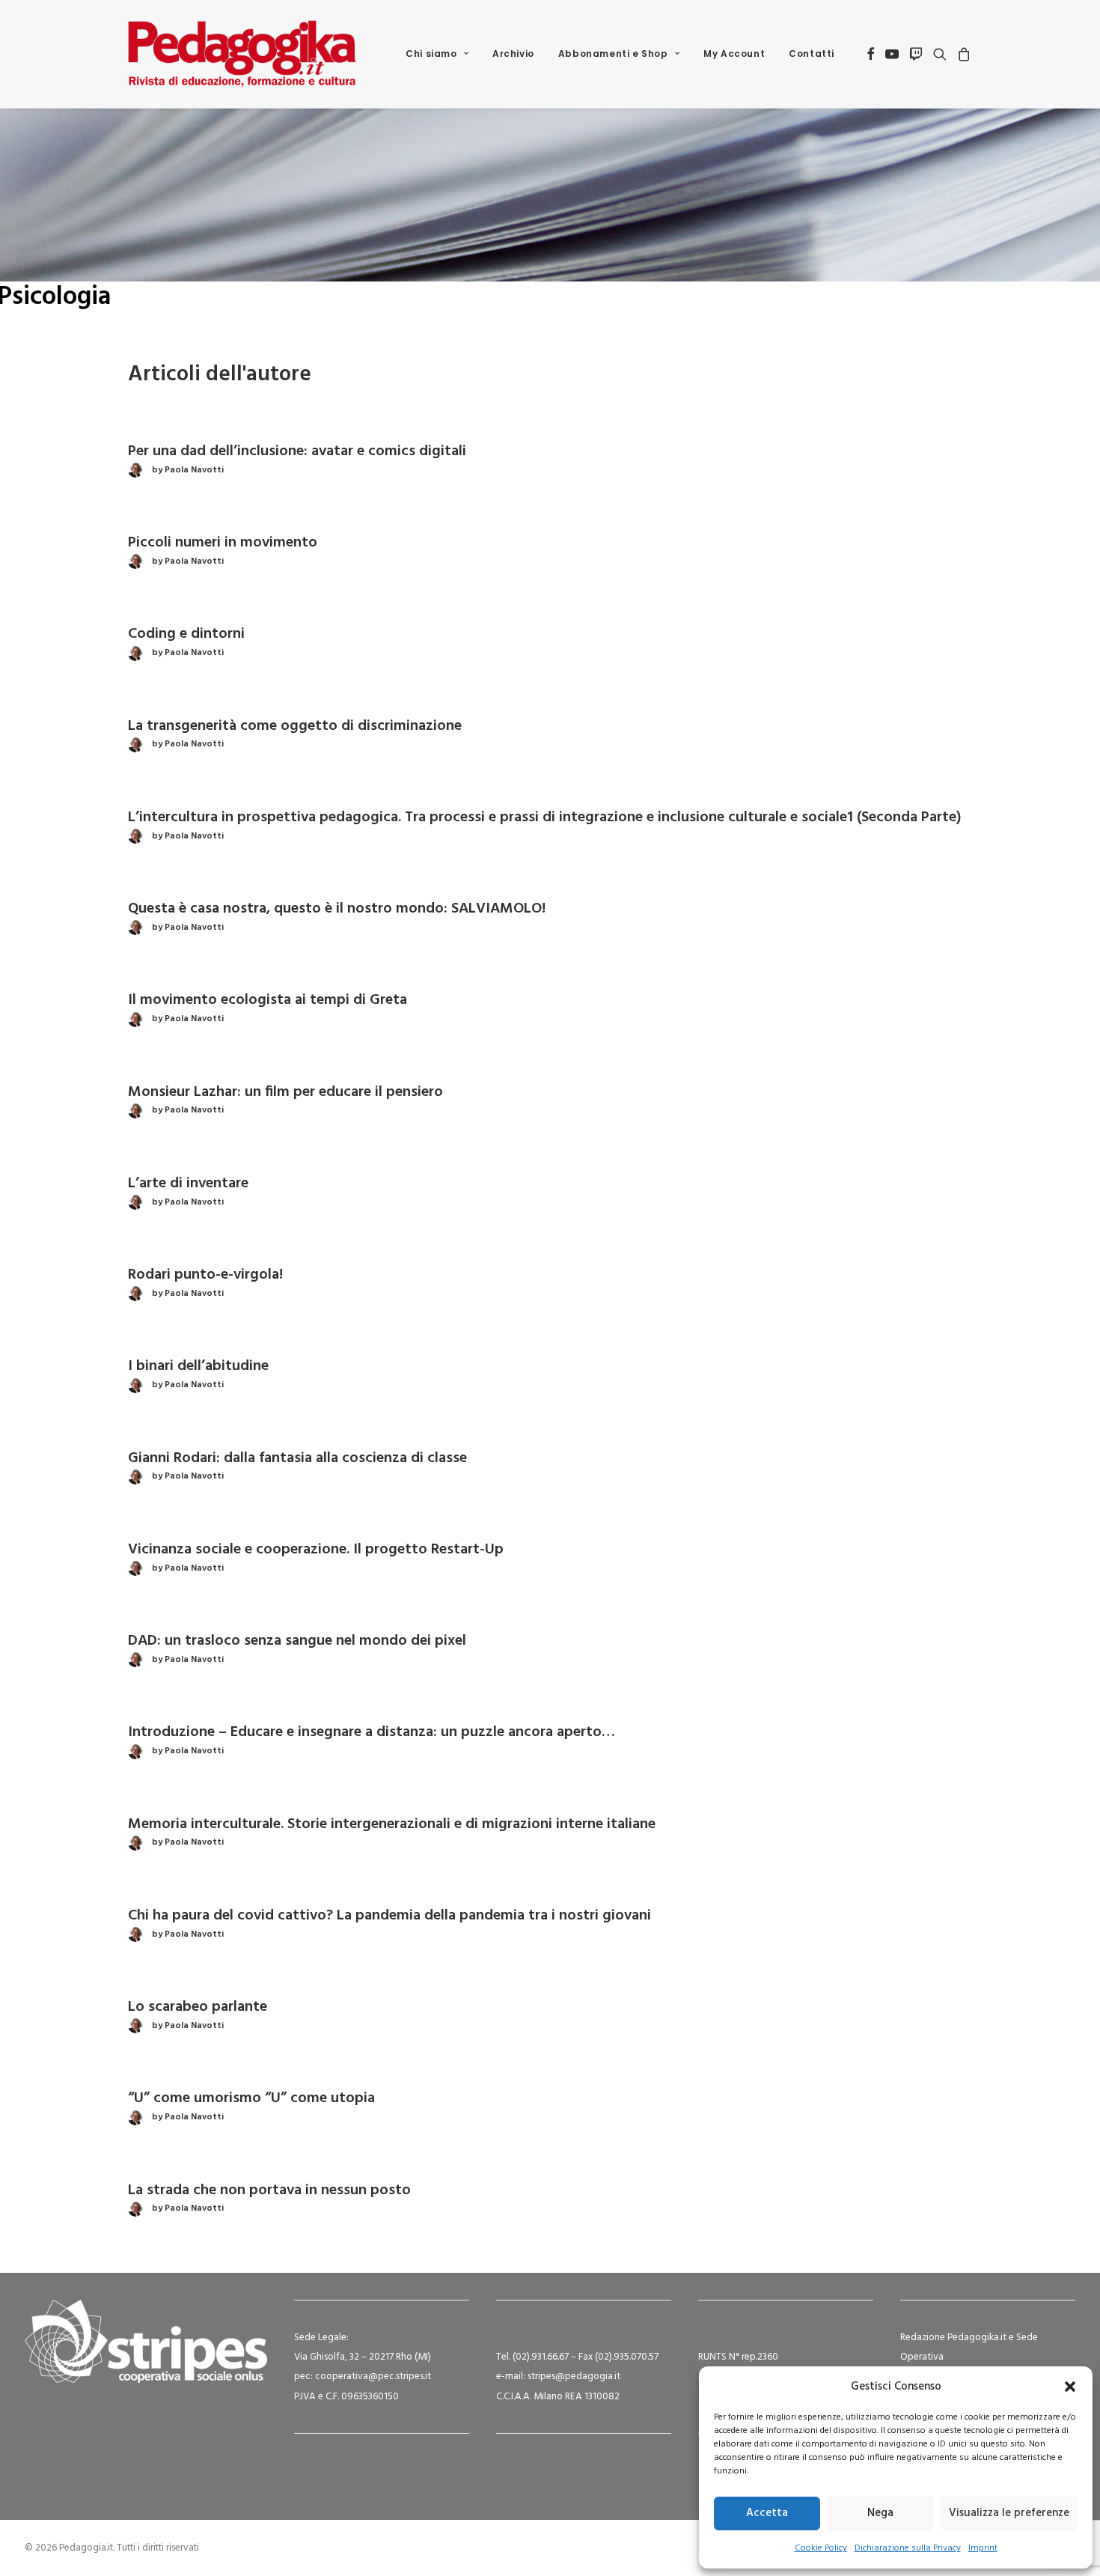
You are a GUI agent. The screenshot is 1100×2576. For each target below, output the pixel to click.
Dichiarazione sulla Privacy (908, 2548)
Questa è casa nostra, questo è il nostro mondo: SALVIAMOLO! (337, 909)
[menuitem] (437, 54)
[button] (1070, 2387)
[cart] (962, 54)
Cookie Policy (821, 2548)
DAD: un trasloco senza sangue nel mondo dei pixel (297, 1641)
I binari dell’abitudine (198, 1366)
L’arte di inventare (188, 1184)
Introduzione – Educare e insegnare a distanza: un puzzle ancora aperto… (372, 1732)
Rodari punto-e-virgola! (205, 1275)
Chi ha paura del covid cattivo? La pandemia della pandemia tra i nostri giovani (389, 1916)
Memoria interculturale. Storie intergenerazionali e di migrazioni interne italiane (392, 1824)
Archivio (513, 54)
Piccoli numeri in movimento (223, 543)
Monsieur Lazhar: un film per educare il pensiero (285, 1092)
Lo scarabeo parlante (198, 2007)
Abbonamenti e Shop (613, 54)
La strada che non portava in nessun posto (269, 2190)
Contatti (812, 54)
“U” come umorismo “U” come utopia (251, 2098)
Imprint (983, 2548)
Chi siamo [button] (431, 54)
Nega (880, 2513)
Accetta (767, 2513)
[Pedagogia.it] (242, 54)
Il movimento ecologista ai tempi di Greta (268, 1000)
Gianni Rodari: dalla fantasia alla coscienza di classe (297, 1458)
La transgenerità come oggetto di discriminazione (295, 726)
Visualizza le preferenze (1009, 2513)
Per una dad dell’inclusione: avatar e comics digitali (297, 451)
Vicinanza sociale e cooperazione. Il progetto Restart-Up (316, 1550)
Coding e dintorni (186, 634)
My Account (734, 54)
